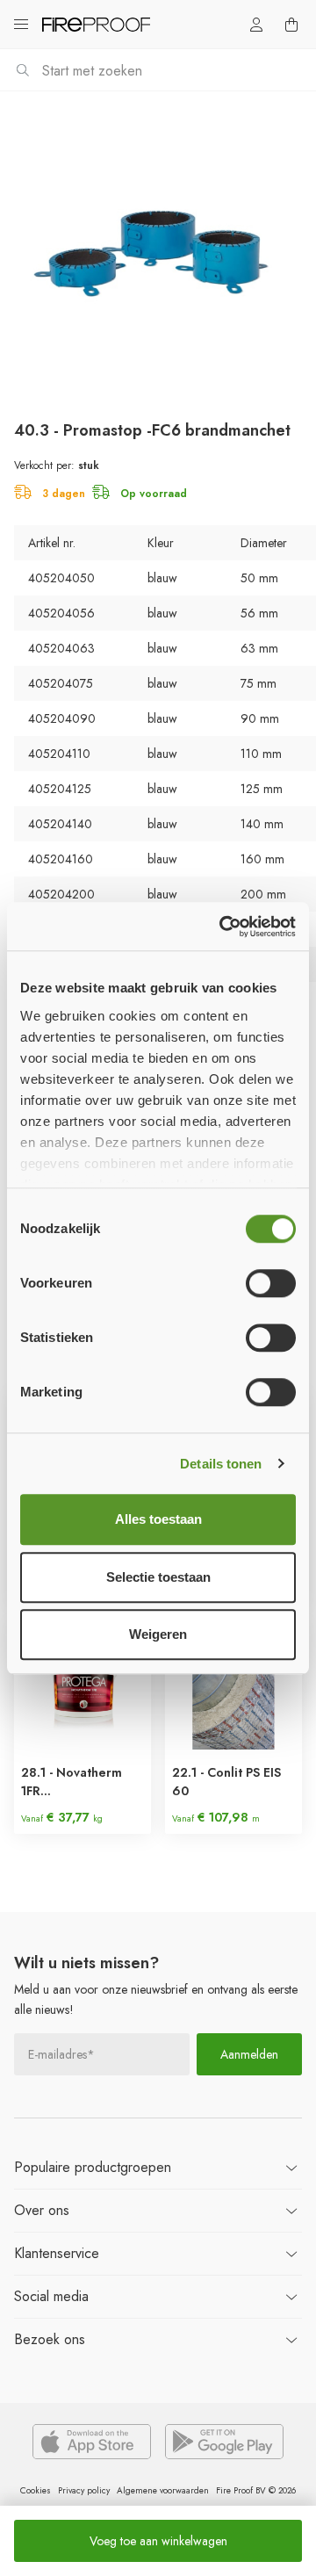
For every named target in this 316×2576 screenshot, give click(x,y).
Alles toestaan (158, 1519)
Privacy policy (84, 2490)
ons (42, 2210)
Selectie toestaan (158, 1577)
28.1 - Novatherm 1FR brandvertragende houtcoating (76, 1782)
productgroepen (93, 2167)
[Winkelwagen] (291, 25)
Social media (51, 2296)
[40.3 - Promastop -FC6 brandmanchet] (158, 249)
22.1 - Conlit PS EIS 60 (226, 1782)
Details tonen (221, 1464)
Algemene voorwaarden (163, 2490)
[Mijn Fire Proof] (256, 25)
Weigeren (158, 1634)
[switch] (271, 1283)
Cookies (36, 2490)
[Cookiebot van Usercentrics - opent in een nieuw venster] (223, 927)
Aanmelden (249, 2054)
